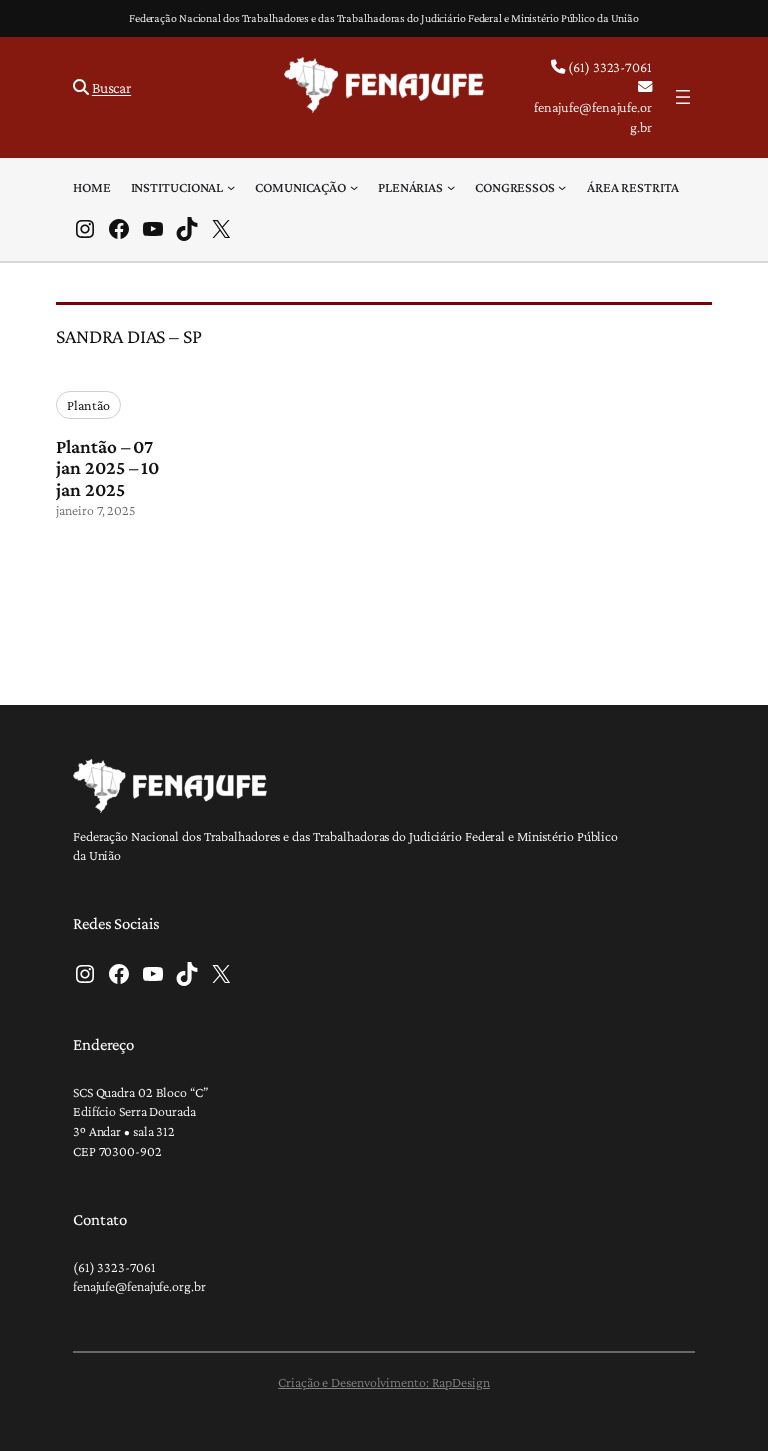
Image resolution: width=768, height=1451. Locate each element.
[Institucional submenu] (231, 187)
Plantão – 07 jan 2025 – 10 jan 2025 (107, 468)
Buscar (111, 87)
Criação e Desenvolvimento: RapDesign (383, 1382)
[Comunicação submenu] (354, 187)
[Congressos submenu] (562, 187)
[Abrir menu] (683, 97)
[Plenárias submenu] (451, 187)
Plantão (88, 405)
